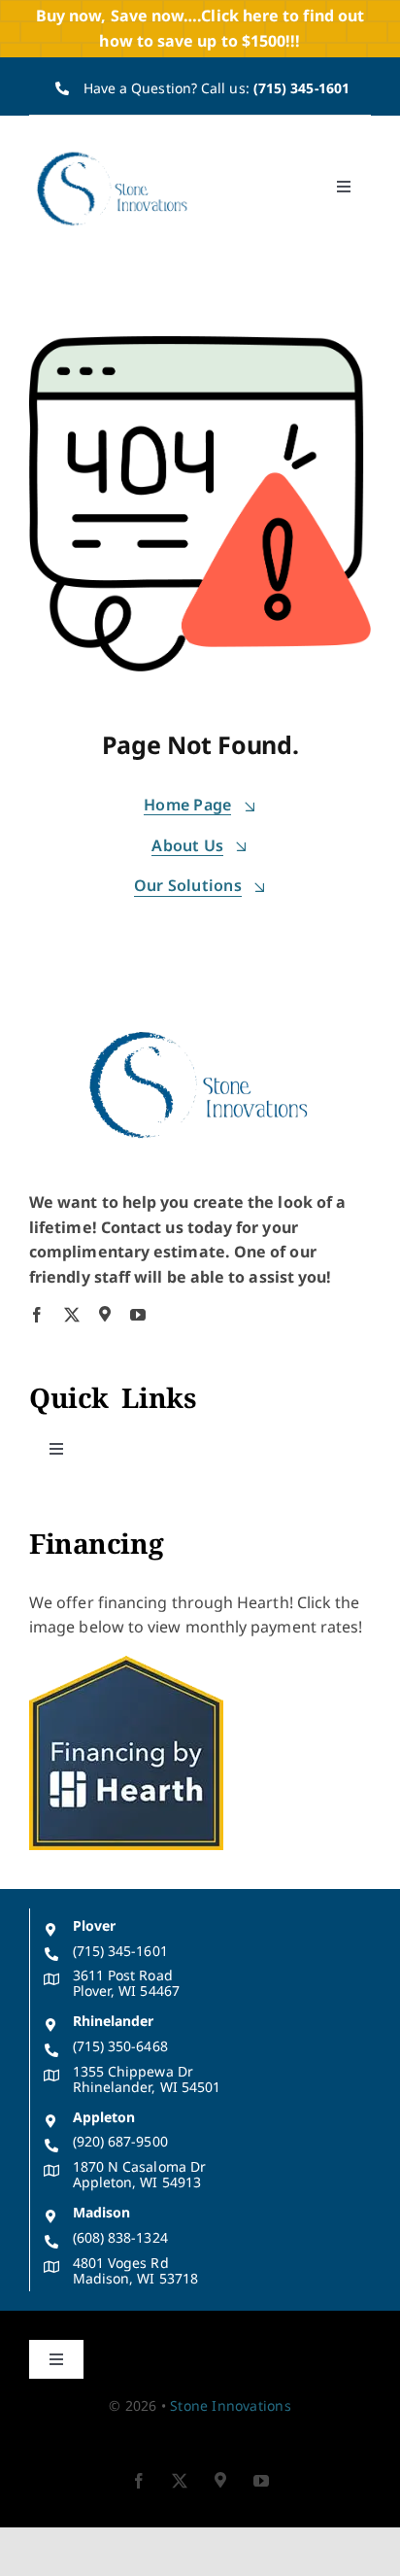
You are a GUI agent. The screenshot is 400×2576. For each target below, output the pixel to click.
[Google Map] (105, 1314)
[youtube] (138, 1315)
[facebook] (37, 1315)
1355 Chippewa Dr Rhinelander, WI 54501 (147, 2079)
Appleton (104, 2117)
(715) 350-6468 (120, 2046)
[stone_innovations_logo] (113, 153)
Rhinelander (114, 2021)
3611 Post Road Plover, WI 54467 (126, 1983)
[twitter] (72, 1315)
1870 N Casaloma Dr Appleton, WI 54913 (139, 2174)
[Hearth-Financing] (126, 1664)
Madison (102, 2212)
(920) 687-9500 (120, 2141)
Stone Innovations (231, 2405)
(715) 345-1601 (301, 88)
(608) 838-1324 (120, 2237)
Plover (94, 1925)
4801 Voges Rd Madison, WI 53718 (135, 2270)
